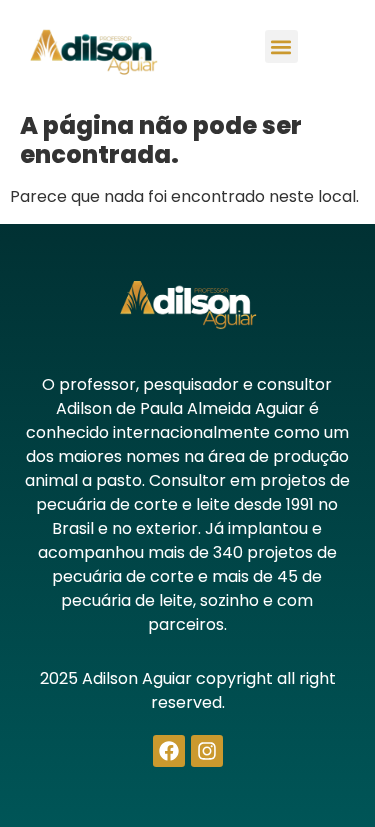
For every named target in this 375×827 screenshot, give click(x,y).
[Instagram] (207, 751)
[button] (281, 46)
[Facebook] (169, 751)
